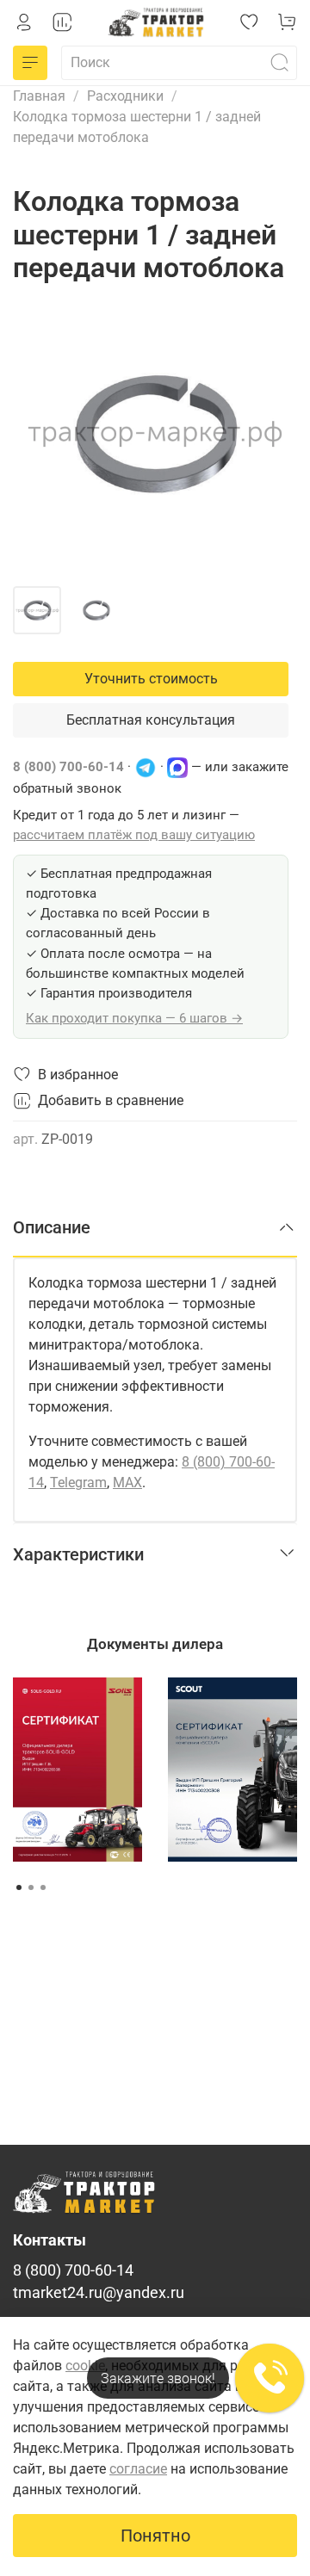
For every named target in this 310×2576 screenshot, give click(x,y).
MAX (127, 1483)
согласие (138, 2469)
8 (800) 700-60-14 (68, 767)
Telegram (78, 1483)
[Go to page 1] (19, 1887)
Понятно (155, 2536)
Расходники (125, 96)
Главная (39, 96)
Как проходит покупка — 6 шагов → (134, 1018)
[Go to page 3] (43, 1887)
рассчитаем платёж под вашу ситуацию (134, 835)
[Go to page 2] (31, 1887)
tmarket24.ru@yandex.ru (99, 2293)
